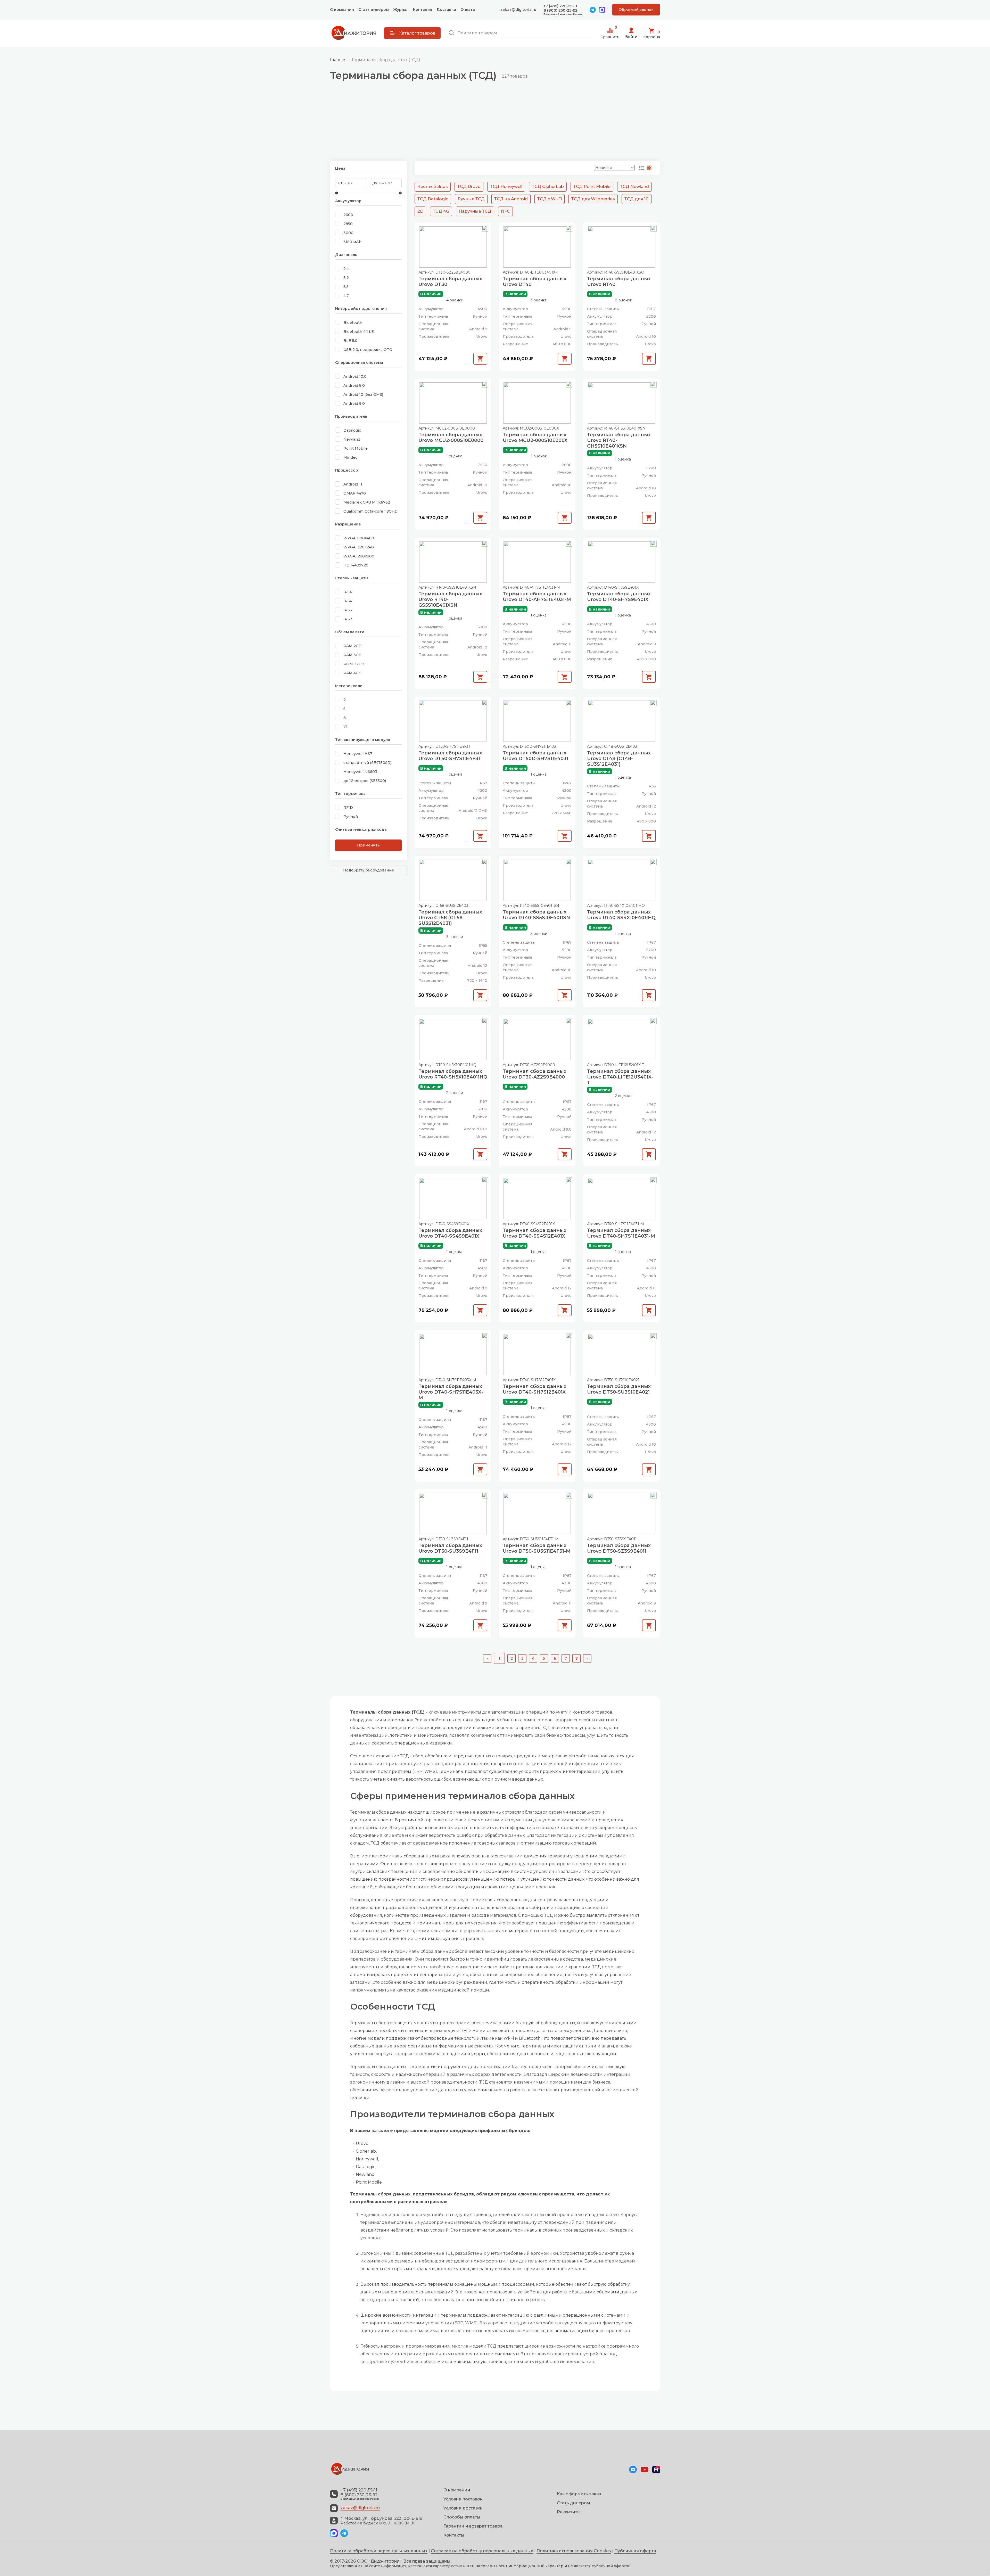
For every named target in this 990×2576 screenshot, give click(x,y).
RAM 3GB (352, 655)
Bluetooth (353, 323)
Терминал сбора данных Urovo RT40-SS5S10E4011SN (536, 915)
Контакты (423, 10)
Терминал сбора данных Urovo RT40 (619, 282)
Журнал (401, 10)
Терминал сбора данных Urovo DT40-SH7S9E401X (619, 597)
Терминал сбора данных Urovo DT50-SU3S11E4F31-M (537, 1548)
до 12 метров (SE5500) (365, 781)
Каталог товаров (417, 33)
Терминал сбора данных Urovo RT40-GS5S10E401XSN (450, 599)
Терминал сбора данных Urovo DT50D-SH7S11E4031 (535, 756)
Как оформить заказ (579, 2494)
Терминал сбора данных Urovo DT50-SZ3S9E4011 (619, 1548)
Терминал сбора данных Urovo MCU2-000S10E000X (535, 438)
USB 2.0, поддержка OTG (368, 350)
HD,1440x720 (356, 565)
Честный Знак (433, 187)
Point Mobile (356, 448)
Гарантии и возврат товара (473, 2526)
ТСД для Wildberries (593, 199)
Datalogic (352, 430)
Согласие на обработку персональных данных (482, 2551)
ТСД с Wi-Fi (550, 199)
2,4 (346, 269)
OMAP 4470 (355, 493)
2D (420, 211)
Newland (352, 439)
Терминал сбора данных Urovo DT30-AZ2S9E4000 (535, 1074)
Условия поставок (463, 2499)
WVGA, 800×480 (359, 538)
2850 (348, 224)
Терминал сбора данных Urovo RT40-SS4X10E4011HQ (621, 915)
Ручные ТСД (471, 199)
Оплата (468, 10)
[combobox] (520, 33)
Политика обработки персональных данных (379, 2551)
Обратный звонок (636, 10)
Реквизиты (569, 2512)
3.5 (346, 287)
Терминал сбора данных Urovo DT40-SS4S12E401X (535, 1233)
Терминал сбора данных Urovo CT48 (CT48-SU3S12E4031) (619, 759)
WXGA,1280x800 (359, 556)
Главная (338, 60)
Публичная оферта (635, 2551)
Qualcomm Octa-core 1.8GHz (370, 511)
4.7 (346, 296)
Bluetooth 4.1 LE (359, 332)
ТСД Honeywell (506, 187)
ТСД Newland (634, 187)
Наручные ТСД (475, 211)
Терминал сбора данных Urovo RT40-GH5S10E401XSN (619, 440)
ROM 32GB (354, 664)
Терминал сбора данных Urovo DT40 (535, 282)
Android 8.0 (354, 385)
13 (345, 727)
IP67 (348, 619)
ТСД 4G (441, 211)
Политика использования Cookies (574, 2551)
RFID (348, 808)
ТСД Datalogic (433, 199)
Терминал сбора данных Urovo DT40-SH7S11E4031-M (621, 1233)
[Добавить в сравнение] (485, 229)
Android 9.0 (354, 404)
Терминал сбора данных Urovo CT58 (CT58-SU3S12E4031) (450, 918)
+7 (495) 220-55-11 (560, 6)
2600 (348, 215)
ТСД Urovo (469, 187)
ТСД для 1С (637, 199)
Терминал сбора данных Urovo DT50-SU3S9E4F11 (450, 1548)
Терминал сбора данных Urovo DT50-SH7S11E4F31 (450, 756)
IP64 (348, 601)
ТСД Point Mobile (592, 187)
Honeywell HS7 (358, 754)
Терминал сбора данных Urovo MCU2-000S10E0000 (451, 438)
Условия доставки (463, 2508)
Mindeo (350, 457)
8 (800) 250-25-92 (560, 10)
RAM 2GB (352, 646)
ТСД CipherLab (548, 187)
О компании (342, 10)
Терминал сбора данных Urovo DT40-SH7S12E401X (535, 1389)
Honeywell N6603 (360, 772)
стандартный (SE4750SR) (367, 763)
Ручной (351, 817)
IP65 (348, 610)
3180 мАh (352, 242)
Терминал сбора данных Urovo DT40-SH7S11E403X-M (451, 1392)
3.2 (346, 278)
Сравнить (610, 33)
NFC (505, 211)
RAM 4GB (352, 673)
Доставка (446, 10)
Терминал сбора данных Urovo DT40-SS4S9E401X (450, 1233)
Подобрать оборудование (369, 870)
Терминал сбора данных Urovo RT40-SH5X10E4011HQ (453, 1074)
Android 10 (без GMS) (363, 394)
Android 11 (353, 484)
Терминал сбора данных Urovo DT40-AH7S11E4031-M (537, 597)
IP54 (348, 592)
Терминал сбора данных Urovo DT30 (450, 282)
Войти (631, 37)
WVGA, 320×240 (359, 547)
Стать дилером (374, 10)
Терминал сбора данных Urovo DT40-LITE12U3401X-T (620, 1077)
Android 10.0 (355, 376)
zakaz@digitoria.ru (518, 10)
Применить (368, 845)
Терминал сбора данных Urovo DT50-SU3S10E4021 (619, 1389)
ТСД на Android (511, 199)
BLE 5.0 (350, 341)
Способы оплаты (462, 2517)
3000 (348, 233)
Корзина (652, 34)
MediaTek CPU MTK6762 (367, 502)
